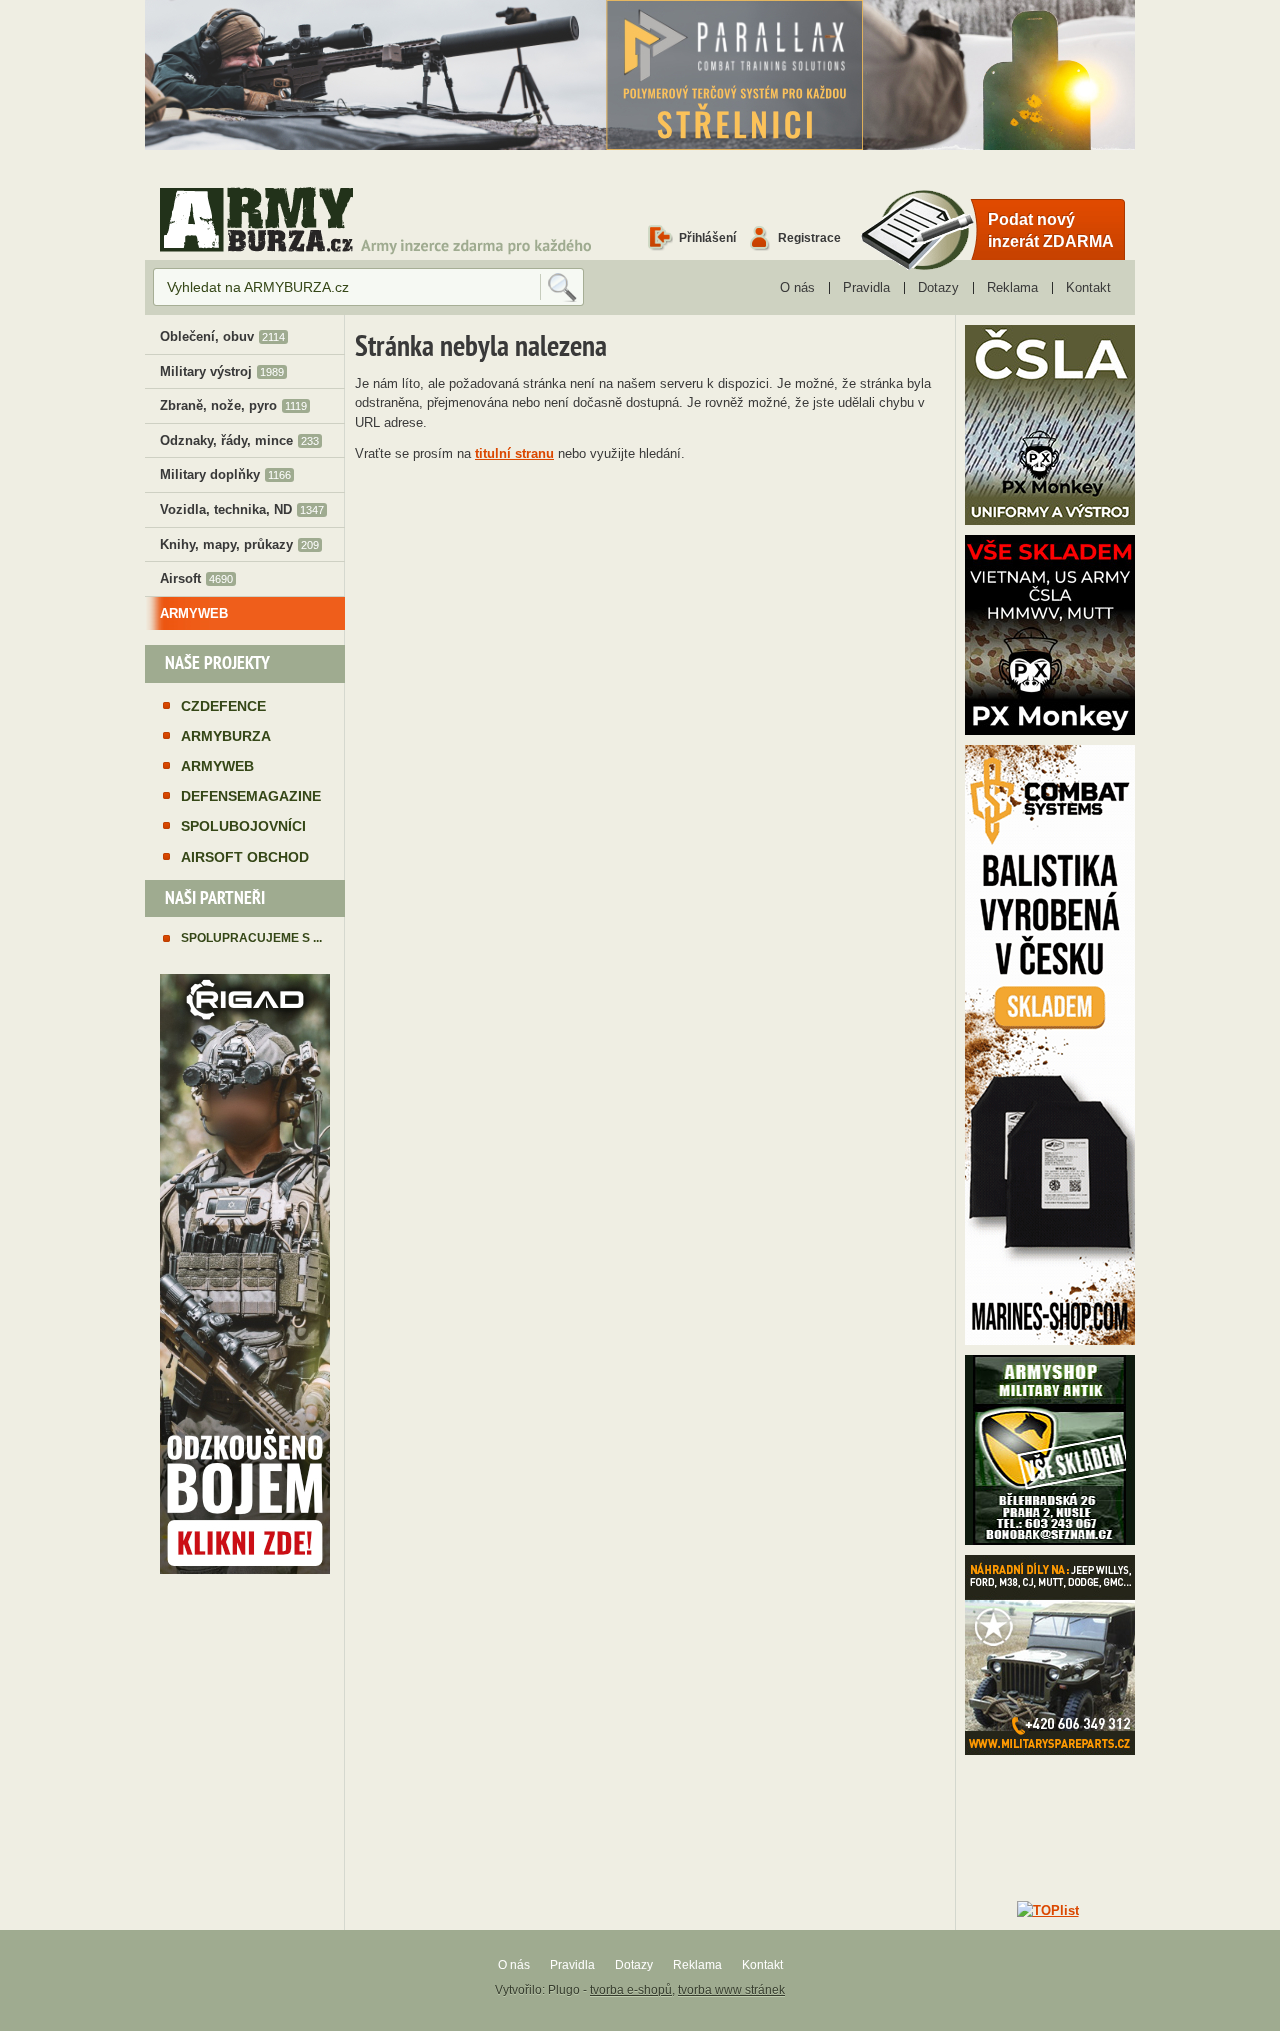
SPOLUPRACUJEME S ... (251, 937)
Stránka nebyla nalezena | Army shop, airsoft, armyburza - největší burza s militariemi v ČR (256, 219)
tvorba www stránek (731, 1990)
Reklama (1012, 287)
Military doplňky (225, 474)
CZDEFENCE (223, 706)
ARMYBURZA (226, 736)
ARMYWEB (194, 613)
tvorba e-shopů (631, 1990)
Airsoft (196, 578)
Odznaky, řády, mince (239, 440)
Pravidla (866, 287)
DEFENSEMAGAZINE (251, 796)
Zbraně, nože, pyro (233, 405)
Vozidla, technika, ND (242, 509)
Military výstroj (222, 371)
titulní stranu (514, 453)
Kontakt (1088, 287)
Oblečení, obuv (222, 336)
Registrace (809, 237)
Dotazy (938, 287)
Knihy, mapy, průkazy (239, 544)
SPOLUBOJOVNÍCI (243, 826)
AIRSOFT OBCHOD (245, 857)
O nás (797, 287)
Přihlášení (707, 237)
